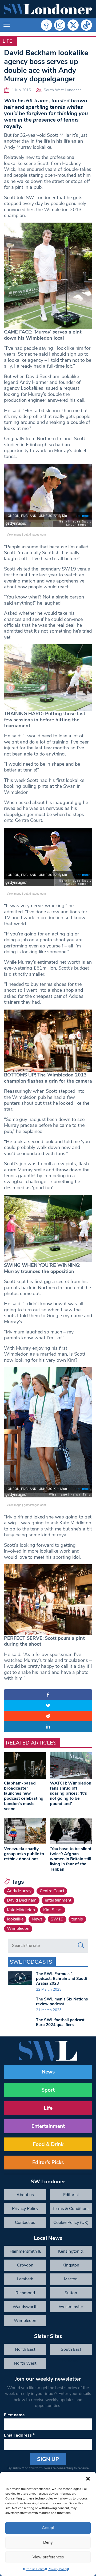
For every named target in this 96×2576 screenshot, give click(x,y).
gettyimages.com (35, 534)
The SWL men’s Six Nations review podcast (62, 2002)
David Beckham (22, 1900)
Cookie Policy (35, 2569)
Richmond (25, 2293)
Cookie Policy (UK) (71, 2223)
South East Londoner (71, 2351)
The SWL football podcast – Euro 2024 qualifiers (62, 2022)
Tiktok (86, 25)
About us (25, 2195)
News (37, 1919)
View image (14, 534)
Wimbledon (18, 1928)
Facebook (46, 25)
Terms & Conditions (71, 2209)
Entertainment (48, 2126)
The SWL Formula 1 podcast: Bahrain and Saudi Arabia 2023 (61, 1979)
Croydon (25, 2265)
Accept (48, 2528)
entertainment (58, 1900)
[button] (88, 2478)
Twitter (73, 25)
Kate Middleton (21, 1910)
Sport (48, 2090)
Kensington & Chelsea (71, 2253)
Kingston (71, 2265)
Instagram (60, 25)
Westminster (71, 2307)
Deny (48, 2542)
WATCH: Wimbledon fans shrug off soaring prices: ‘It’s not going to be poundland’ (71, 1793)
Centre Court (52, 1891)
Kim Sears (53, 1910)
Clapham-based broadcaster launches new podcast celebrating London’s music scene (24, 1796)
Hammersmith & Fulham (25, 2253)
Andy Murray (19, 1891)
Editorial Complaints (71, 2196)
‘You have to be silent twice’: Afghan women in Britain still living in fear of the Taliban (71, 1859)
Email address (19, 2435)
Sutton (71, 2293)
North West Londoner (25, 2365)
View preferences (48, 2557)
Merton (71, 2279)
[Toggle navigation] (7, 25)
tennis (77, 1919)
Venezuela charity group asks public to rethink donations (24, 1854)
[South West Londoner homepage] (48, 9)
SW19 (57, 1919)
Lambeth (25, 2279)
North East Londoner (25, 2351)
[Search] (81, 1946)
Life (7, 41)
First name (14, 2415)
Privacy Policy (58, 2569)
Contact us (25, 2223)
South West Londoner (62, 90)
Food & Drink (48, 2144)
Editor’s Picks (48, 2163)
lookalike (15, 1919)
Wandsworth (25, 2307)
